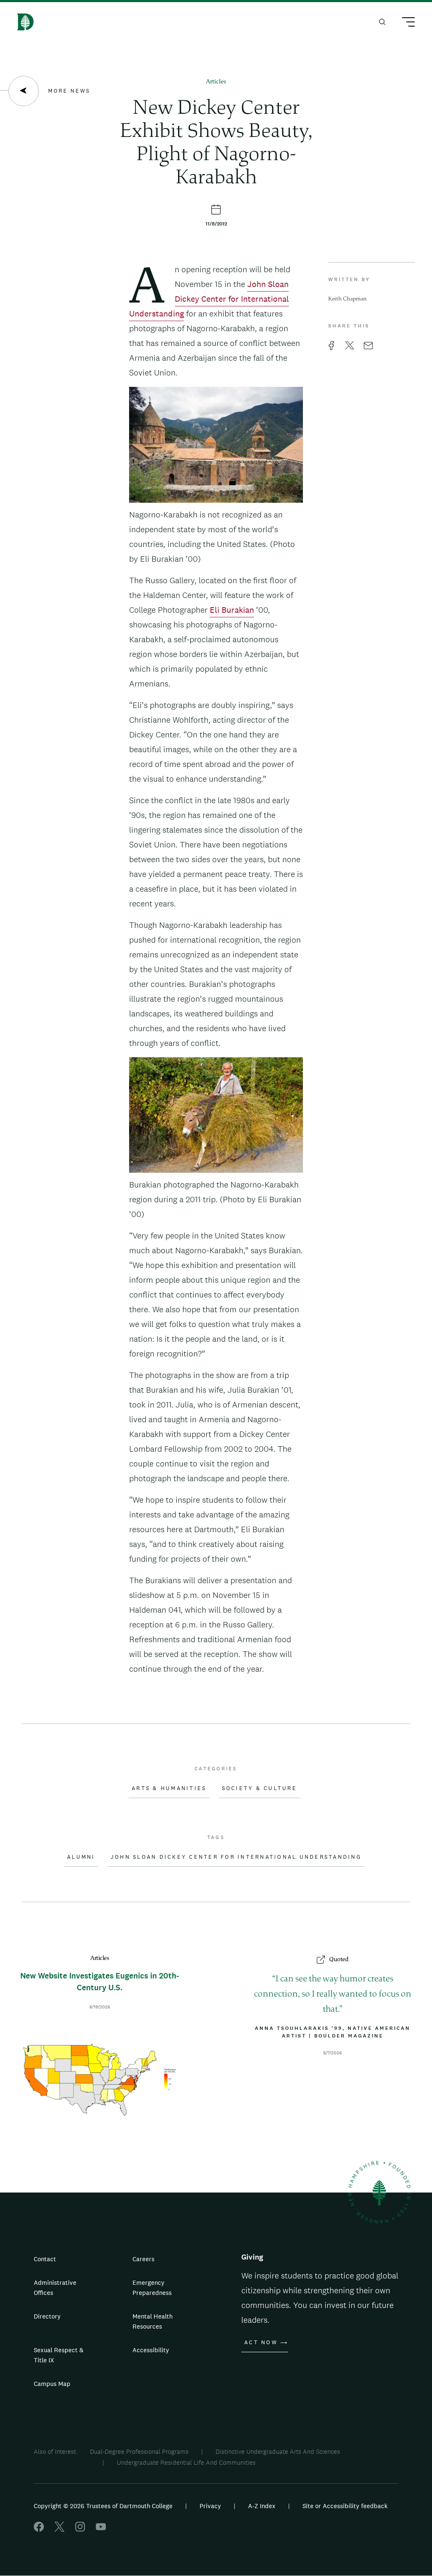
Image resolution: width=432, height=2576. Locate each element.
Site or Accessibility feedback (345, 2506)
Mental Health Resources (153, 2321)
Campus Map (52, 2384)
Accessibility (151, 2350)
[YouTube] (101, 2529)
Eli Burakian (232, 610)
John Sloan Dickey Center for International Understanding (209, 299)
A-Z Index (262, 2506)
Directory (47, 2316)
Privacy (210, 2506)
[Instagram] (80, 2529)
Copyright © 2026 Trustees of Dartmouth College (103, 2506)
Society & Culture (259, 1788)
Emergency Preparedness (152, 2288)
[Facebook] (39, 2529)
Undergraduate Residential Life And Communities (186, 2462)
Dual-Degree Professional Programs (139, 2451)
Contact (45, 2259)
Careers (143, 2259)
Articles (216, 82)
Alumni (81, 1857)
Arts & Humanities (169, 1788)
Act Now (261, 2343)
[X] (59, 2529)
